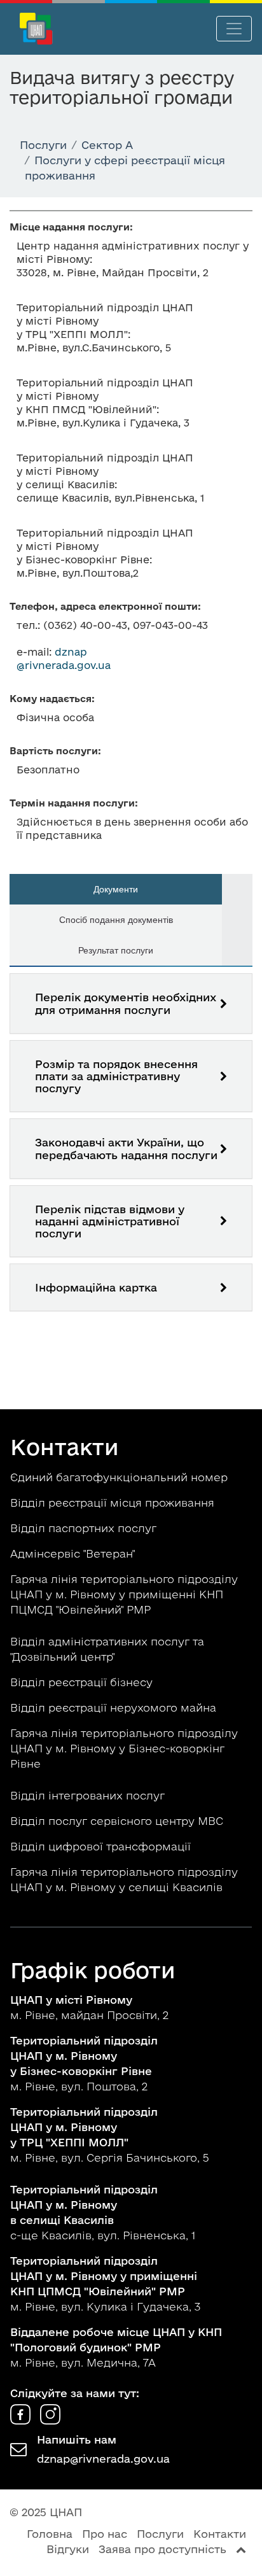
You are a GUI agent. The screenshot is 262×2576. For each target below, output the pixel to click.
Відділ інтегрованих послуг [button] (89, 1795)
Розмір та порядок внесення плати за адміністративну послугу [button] (116, 1076)
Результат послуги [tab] (116, 950)
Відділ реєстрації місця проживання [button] (114, 1503)
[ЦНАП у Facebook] (22, 2420)
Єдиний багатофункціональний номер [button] (121, 1477)
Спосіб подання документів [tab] (116, 920)
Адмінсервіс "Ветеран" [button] (74, 1553)
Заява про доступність (162, 2549)
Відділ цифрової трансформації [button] (102, 1846)
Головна (50, 2534)
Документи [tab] (116, 889)
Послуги (160, 2534)
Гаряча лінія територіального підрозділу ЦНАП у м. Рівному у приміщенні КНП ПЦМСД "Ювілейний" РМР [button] (124, 1594)
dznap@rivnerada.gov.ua (103, 2459)
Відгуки (68, 2549)
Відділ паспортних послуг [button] (85, 1528)
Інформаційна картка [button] (96, 1287)
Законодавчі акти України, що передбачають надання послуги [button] (126, 1148)
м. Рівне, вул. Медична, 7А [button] (116, 2347)
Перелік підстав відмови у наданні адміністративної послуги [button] (110, 1221)
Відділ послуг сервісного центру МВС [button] (118, 1821)
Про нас (105, 2534)
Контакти (220, 2534)
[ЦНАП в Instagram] (50, 2420)
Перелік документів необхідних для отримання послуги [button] (126, 1003)
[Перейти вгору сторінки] (241, 2549)
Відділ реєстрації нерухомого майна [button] (115, 1707)
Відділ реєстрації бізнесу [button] (83, 1682)
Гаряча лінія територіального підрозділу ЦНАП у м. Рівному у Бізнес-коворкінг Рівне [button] (124, 1748)
